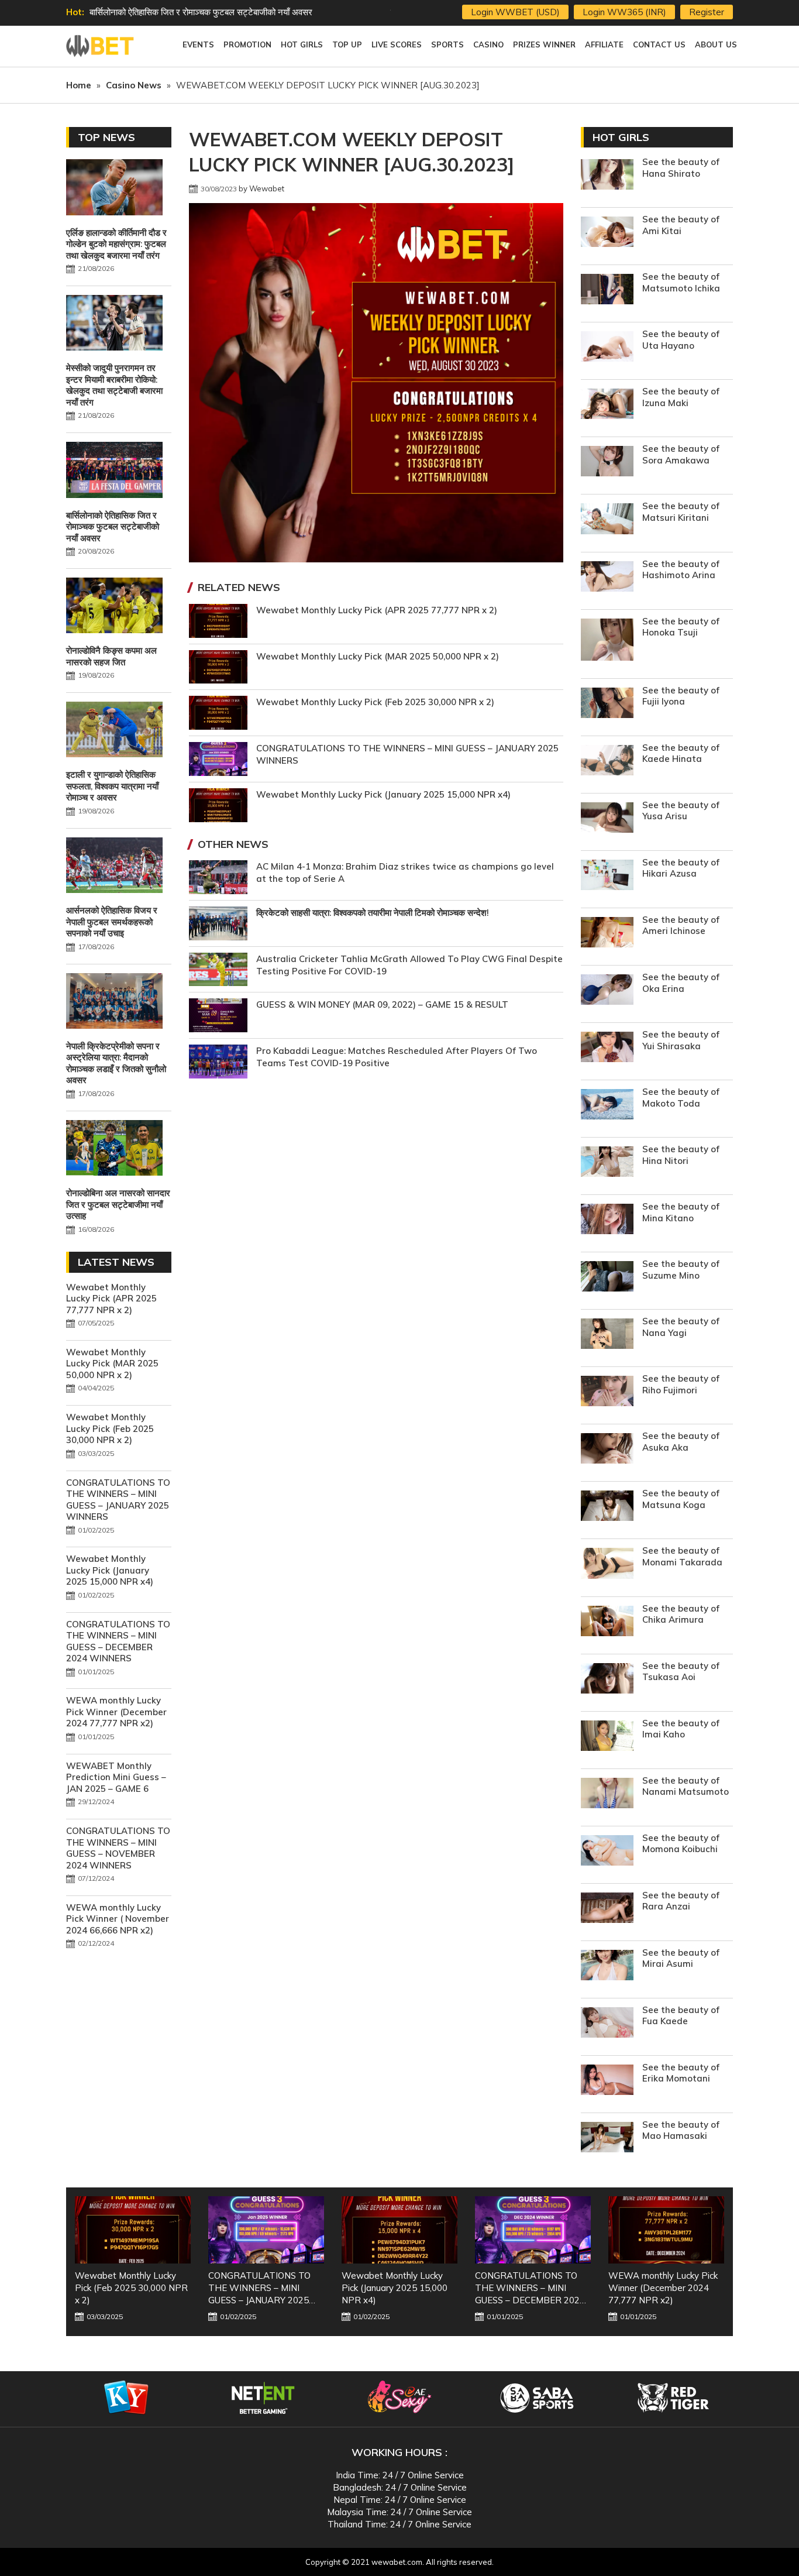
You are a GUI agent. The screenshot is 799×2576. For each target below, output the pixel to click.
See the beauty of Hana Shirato (681, 168)
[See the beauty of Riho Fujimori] (607, 1392)
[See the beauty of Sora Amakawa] (607, 463)
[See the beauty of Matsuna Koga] (607, 1507)
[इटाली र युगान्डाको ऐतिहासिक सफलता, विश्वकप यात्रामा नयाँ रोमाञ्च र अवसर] (114, 731)
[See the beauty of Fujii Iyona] (607, 704)
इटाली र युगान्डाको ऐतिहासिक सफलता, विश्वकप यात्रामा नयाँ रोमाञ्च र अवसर (112, 786)
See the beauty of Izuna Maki (681, 397)
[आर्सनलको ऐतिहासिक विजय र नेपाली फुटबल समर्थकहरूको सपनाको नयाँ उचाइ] (114, 867)
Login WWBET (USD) (515, 12)
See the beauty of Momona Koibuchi (681, 1844)
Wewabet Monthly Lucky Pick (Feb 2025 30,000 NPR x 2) (375, 702)
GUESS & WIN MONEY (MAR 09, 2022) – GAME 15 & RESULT (382, 1004)
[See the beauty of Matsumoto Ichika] (607, 291)
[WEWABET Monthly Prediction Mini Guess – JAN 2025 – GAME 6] (666, 2230)
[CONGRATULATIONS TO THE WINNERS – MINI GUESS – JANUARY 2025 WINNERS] (133, 2230)
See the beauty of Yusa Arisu (681, 811)
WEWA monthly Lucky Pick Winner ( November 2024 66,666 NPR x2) (118, 1919)
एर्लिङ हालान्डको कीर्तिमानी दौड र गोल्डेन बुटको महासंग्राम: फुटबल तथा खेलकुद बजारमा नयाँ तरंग (116, 244)
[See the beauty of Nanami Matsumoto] (607, 1794)
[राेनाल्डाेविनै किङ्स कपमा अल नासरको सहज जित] (114, 607)
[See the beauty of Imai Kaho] (607, 1737)
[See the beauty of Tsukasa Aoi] (607, 1680)
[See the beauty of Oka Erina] (607, 991)
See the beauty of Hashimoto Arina (681, 570)
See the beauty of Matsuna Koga (681, 1499)
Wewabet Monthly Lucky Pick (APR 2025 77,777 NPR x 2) (377, 610)
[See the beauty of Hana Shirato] (607, 176)
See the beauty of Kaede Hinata (681, 753)
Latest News (116, 1262)
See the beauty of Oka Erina (681, 983)
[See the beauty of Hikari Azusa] (607, 876)
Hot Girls (621, 137)
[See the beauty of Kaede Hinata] (607, 762)
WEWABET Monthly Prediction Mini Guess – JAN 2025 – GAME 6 (116, 1777)
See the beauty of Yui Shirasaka (681, 1040)
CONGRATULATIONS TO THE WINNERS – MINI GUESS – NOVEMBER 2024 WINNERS (118, 1848)
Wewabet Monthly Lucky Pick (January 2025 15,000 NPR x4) (383, 794)
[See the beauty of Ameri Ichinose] (607, 934)
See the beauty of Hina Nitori (681, 1155)
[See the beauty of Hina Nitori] (607, 1163)
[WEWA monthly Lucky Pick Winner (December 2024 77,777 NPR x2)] (533, 2230)
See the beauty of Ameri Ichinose (681, 925)
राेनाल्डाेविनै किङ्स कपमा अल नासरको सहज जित (166, 12)
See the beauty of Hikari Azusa (681, 868)
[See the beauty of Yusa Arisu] (607, 819)
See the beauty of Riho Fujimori (681, 1384)
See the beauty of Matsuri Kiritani (681, 512)
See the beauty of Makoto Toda (681, 1098)
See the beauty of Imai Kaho (681, 1729)
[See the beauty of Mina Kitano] (607, 1220)
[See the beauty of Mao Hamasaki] (607, 2139)
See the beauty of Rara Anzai (681, 1901)
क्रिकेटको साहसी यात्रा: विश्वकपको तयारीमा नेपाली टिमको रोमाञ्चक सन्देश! (373, 913)
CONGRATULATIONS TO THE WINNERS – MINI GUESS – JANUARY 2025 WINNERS (118, 1500)
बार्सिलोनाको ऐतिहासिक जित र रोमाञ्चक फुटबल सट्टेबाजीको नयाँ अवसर (113, 527)
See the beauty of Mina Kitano (681, 1212)
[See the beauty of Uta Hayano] (607, 348)
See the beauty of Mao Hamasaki (681, 2130)
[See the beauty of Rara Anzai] (607, 1909)
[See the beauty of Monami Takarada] (607, 1565)
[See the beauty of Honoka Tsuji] (607, 641)
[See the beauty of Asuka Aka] (607, 1450)
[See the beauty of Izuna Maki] (607, 405)
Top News (106, 137)
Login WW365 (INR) (624, 12)
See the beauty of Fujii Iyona (681, 696)
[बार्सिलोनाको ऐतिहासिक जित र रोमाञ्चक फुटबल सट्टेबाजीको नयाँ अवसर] (114, 471)
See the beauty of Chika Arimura (681, 1614)
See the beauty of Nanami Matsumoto (686, 1786)
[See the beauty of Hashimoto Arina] (607, 578)
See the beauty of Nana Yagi (681, 1327)
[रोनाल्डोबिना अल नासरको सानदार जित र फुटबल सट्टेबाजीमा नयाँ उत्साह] (114, 1149)
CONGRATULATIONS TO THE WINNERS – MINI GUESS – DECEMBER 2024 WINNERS (118, 1641)
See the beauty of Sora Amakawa (681, 454)
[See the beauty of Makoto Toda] (607, 1106)
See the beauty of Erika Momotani (681, 2073)
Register (707, 12)
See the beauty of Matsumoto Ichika (681, 282)
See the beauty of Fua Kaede (681, 2016)
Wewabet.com (101, 46)
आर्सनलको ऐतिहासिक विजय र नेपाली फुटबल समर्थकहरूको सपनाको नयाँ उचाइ (112, 922)
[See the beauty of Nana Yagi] (607, 1335)
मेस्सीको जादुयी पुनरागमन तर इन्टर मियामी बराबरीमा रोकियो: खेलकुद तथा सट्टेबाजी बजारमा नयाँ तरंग (114, 385)
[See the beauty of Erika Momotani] (607, 2081)
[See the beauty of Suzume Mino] (607, 1278)
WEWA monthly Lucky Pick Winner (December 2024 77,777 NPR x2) (116, 1712)
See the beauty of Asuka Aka (681, 1442)
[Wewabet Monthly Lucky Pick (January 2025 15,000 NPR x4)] (266, 2230)
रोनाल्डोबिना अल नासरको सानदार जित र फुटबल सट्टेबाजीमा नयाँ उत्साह (118, 1204)
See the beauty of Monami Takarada (682, 1556)
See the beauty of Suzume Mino (681, 1270)
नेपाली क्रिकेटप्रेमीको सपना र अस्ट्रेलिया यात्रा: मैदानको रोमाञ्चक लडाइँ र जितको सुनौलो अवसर (116, 1063)
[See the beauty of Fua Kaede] (607, 2024)
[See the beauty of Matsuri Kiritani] (607, 520)
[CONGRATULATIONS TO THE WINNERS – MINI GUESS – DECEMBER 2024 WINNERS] (399, 2230)
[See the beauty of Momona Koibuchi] (607, 1852)
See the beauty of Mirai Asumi (681, 1958)
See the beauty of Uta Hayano (681, 340)
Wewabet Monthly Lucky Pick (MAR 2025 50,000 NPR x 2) (378, 656)
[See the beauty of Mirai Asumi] (607, 1967)
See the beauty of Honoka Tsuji (681, 627)
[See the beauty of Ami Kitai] (607, 233)
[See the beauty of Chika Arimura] (607, 1622)
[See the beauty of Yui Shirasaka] (607, 1048)
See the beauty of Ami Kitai (681, 225)
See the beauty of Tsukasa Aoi (681, 1672)
